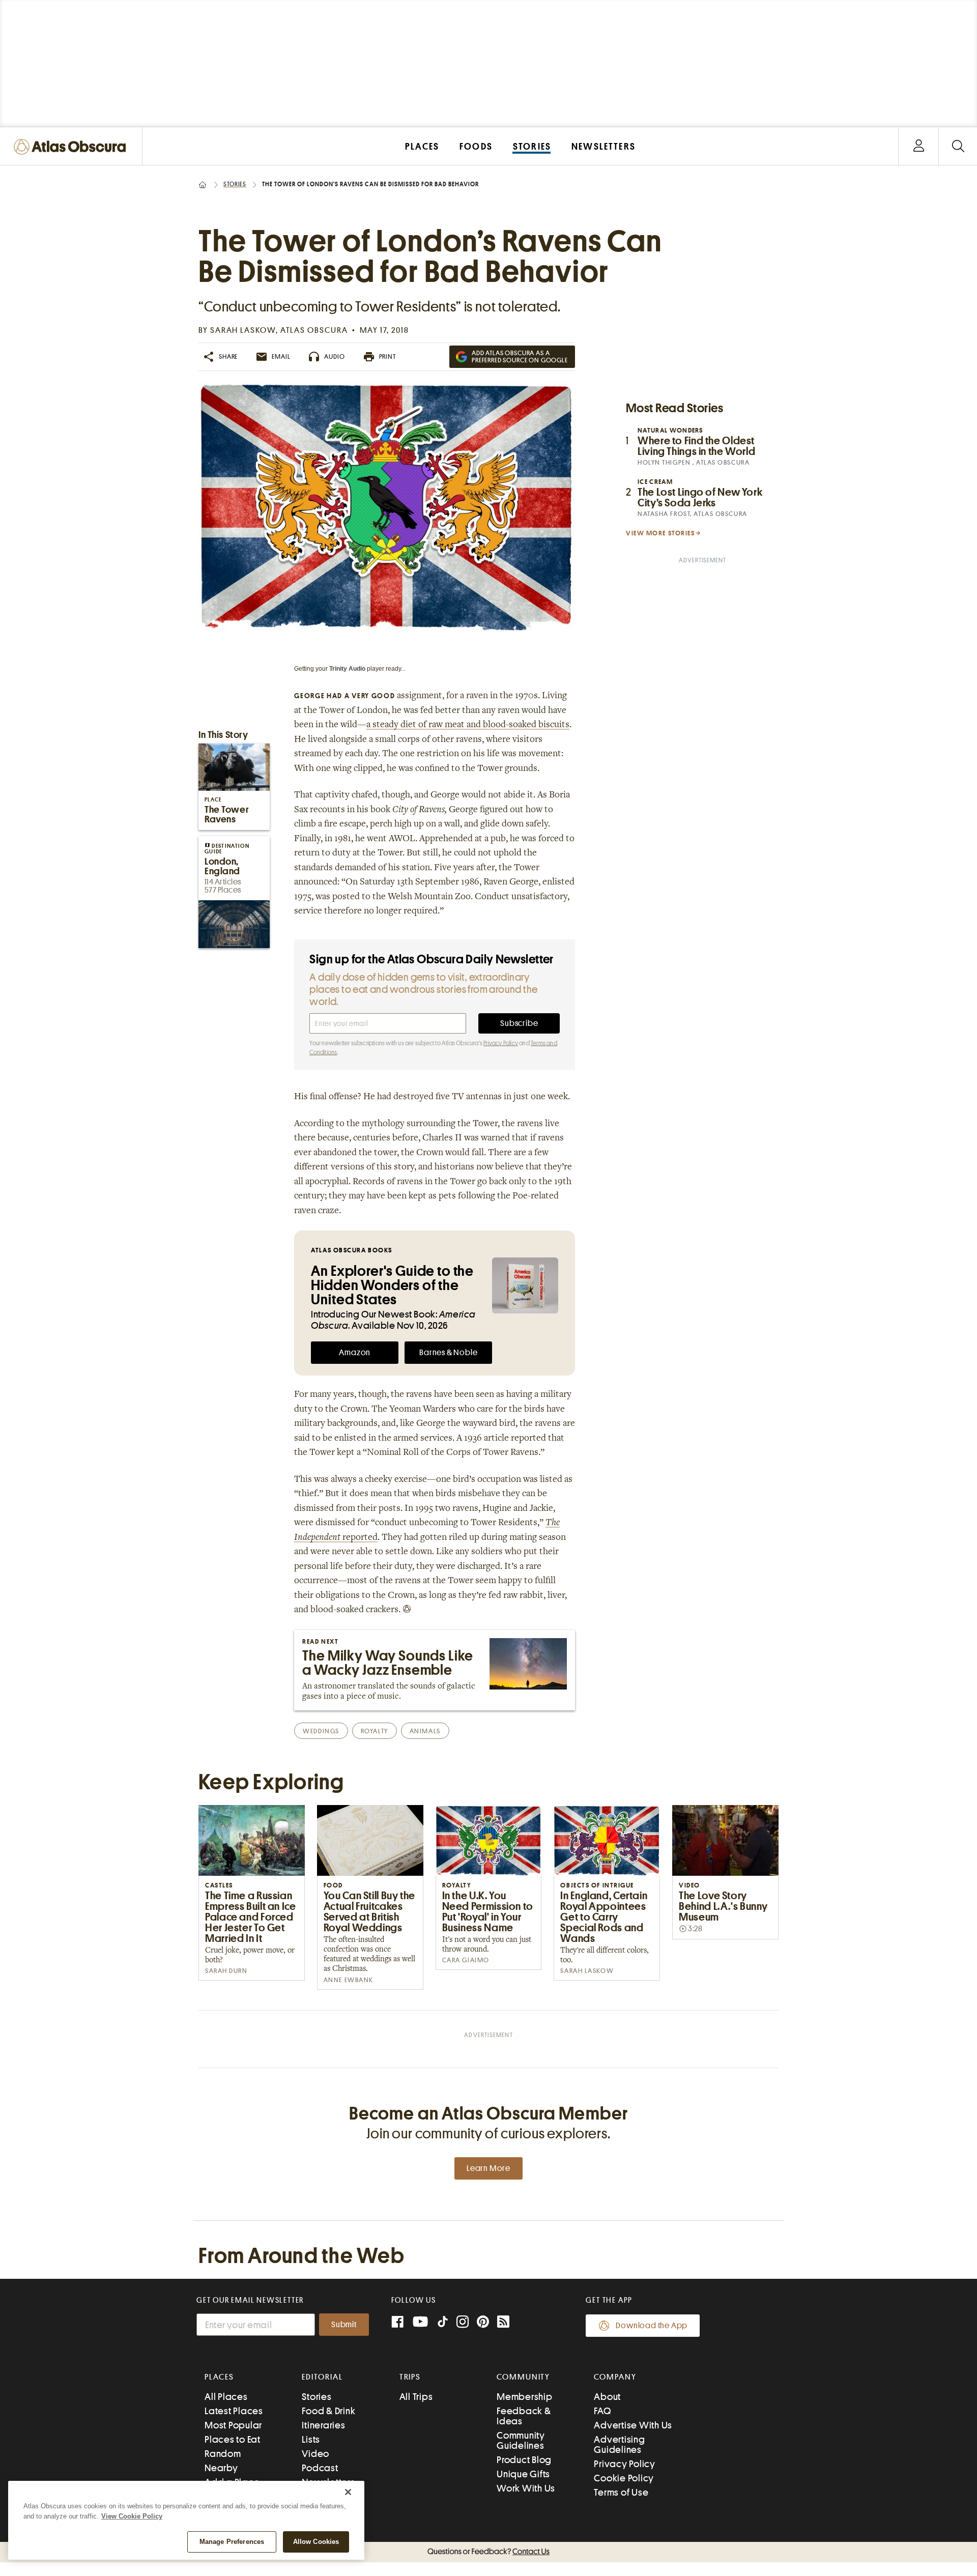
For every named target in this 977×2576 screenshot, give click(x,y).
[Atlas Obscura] (72, 147)
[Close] (348, 2492)
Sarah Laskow (243, 330)
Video (315, 2454)
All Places (226, 2397)
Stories (235, 184)
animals (425, 1731)
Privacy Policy (501, 1043)
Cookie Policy (624, 2478)
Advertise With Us (633, 2425)
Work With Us (526, 2488)
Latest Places (234, 2411)
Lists (311, 2439)
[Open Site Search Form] (958, 146)
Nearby (221, 2468)
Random (223, 2454)
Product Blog (524, 2460)
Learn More (489, 2168)
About (607, 2397)
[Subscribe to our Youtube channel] (420, 2323)
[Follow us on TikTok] (443, 2324)
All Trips (416, 2397)
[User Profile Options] (918, 146)
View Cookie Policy (132, 2516)
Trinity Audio (347, 669)
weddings (321, 1731)
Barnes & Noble (448, 1353)
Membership (525, 2397)
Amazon (355, 1353)
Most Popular (233, 2425)
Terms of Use (621, 2492)
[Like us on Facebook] (397, 2323)
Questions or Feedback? (489, 2552)
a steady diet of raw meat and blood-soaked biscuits (468, 725)
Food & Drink (328, 2411)
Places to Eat (233, 2439)
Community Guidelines (521, 2440)
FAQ (602, 2411)
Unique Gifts (523, 2474)
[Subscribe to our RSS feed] (503, 2323)
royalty (375, 1731)
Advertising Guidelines (619, 2444)
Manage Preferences (232, 2542)
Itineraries (323, 2425)
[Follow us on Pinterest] (483, 2323)
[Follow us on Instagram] (463, 2323)
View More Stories (660, 533)
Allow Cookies (316, 2542)
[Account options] (919, 146)
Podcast (320, 2468)
